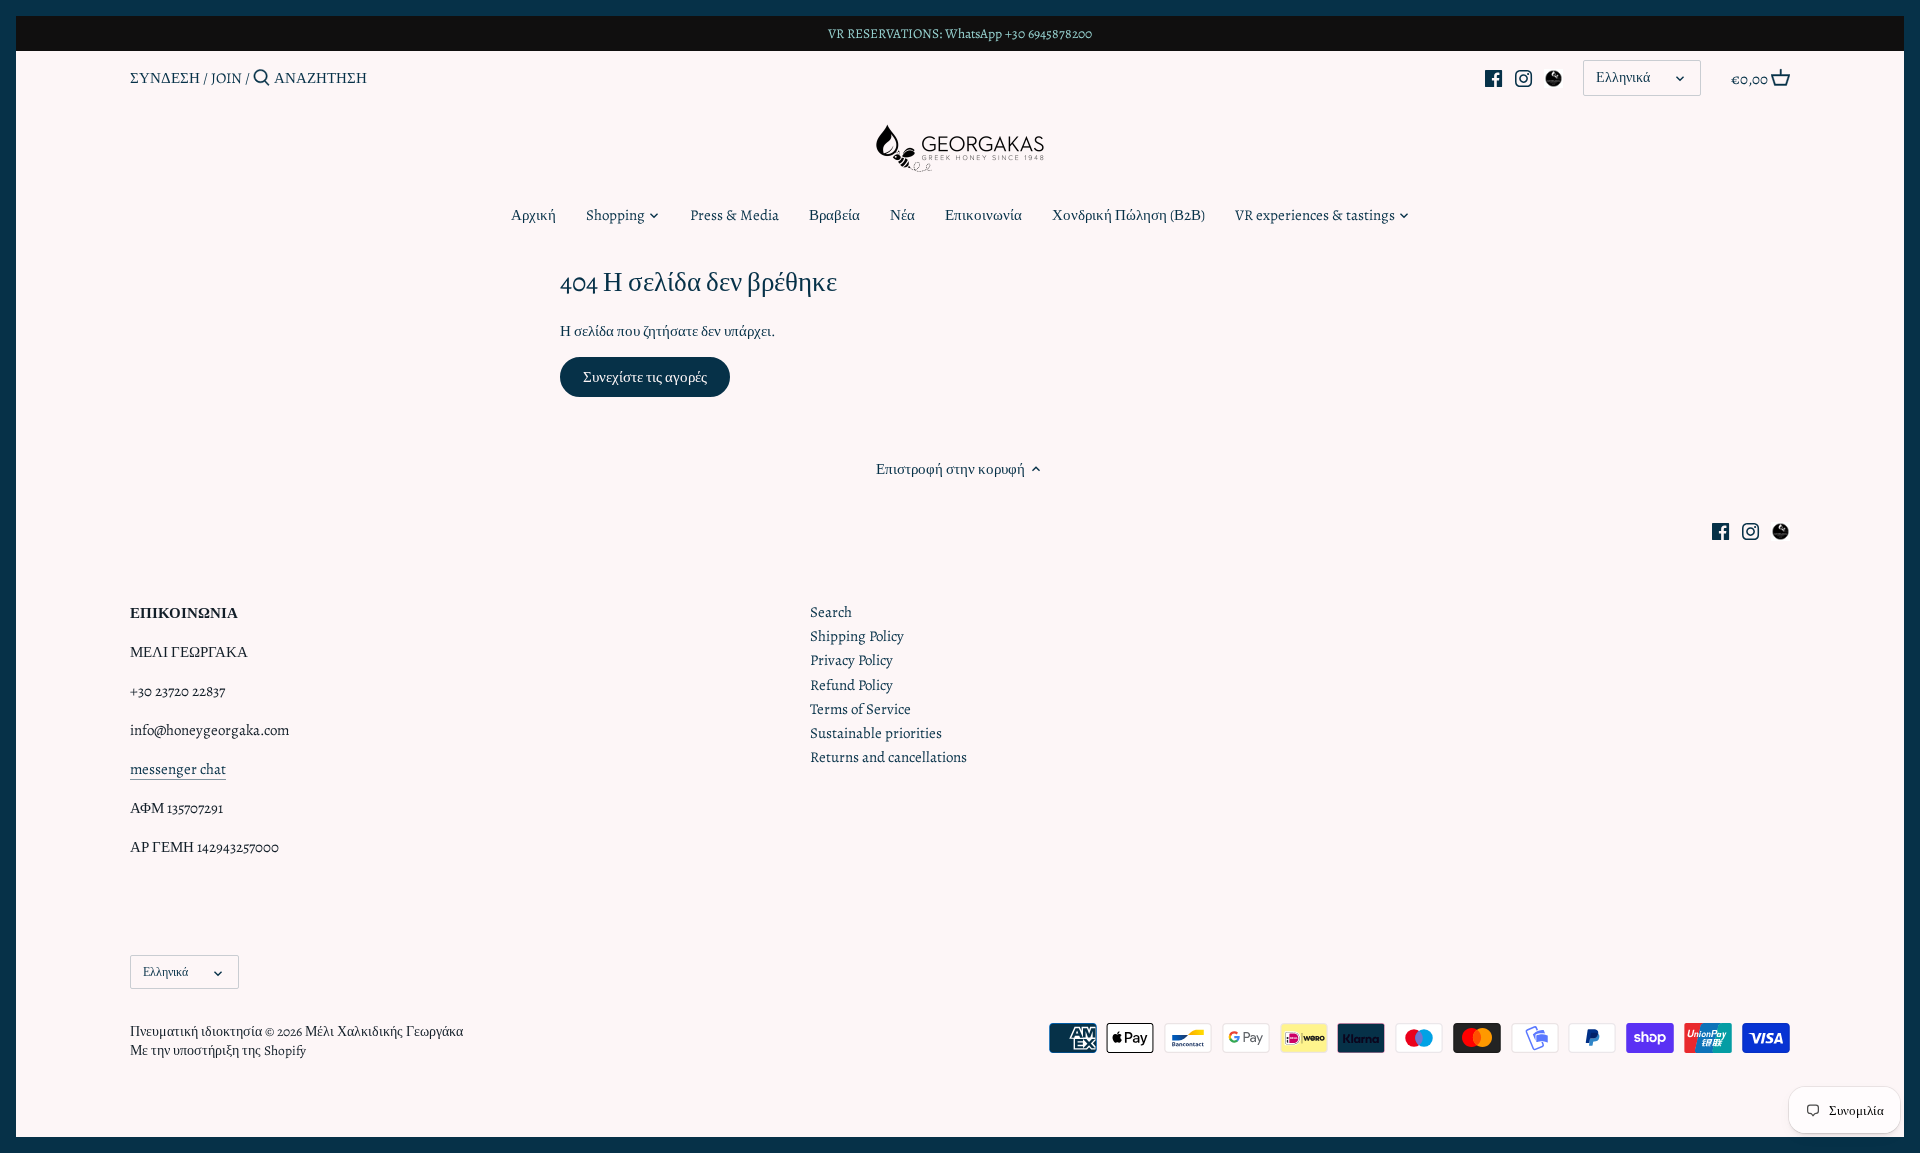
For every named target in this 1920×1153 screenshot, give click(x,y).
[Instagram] (1523, 77)
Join (226, 78)
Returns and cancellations (888, 757)
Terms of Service (860, 709)
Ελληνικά (1623, 77)
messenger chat (178, 769)
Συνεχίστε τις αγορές (645, 377)
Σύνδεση (165, 78)
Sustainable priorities (876, 733)
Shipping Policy (857, 636)
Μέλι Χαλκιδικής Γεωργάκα (384, 1031)
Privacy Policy (851, 660)
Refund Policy (851, 685)
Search (831, 612)
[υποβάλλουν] (261, 78)
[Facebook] (1493, 77)
